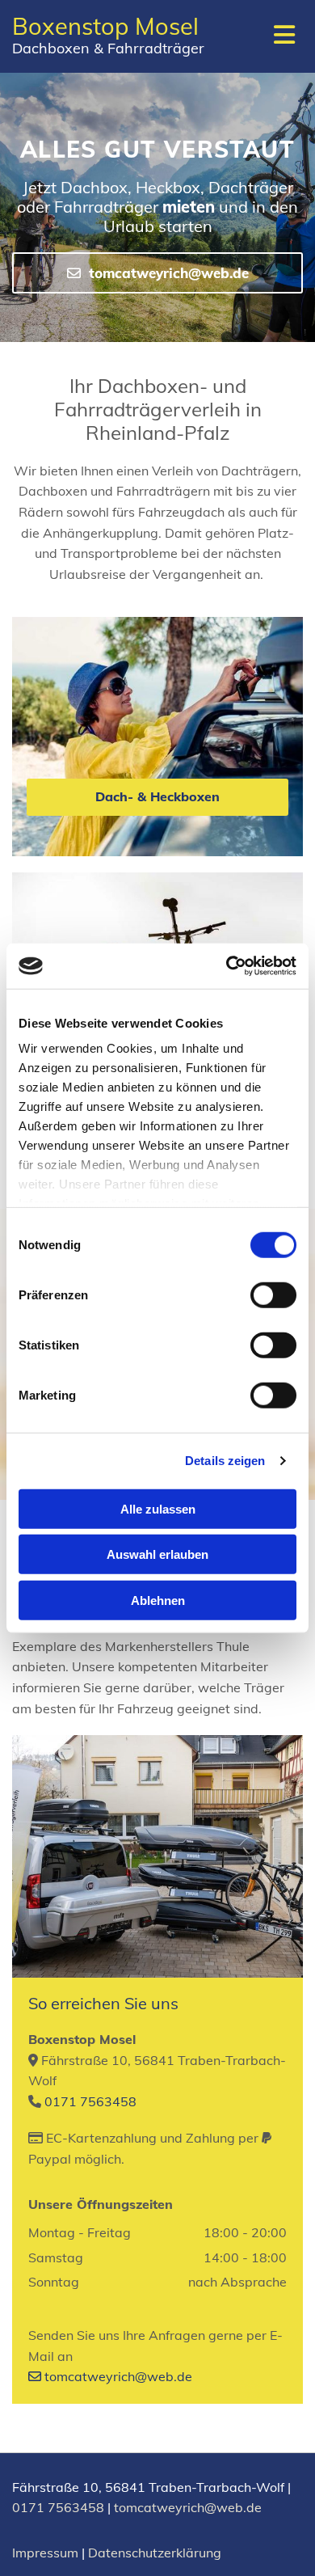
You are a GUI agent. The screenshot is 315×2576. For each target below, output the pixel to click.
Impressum (45, 2553)
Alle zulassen (158, 1508)
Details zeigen (225, 1461)
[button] (157, 273)
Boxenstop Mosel (105, 26)
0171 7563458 (90, 2101)
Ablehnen (158, 1600)
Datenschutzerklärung (155, 2553)
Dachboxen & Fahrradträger (108, 48)
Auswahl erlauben (157, 1554)
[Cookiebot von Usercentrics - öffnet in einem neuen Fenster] (227, 966)
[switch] (273, 1294)
